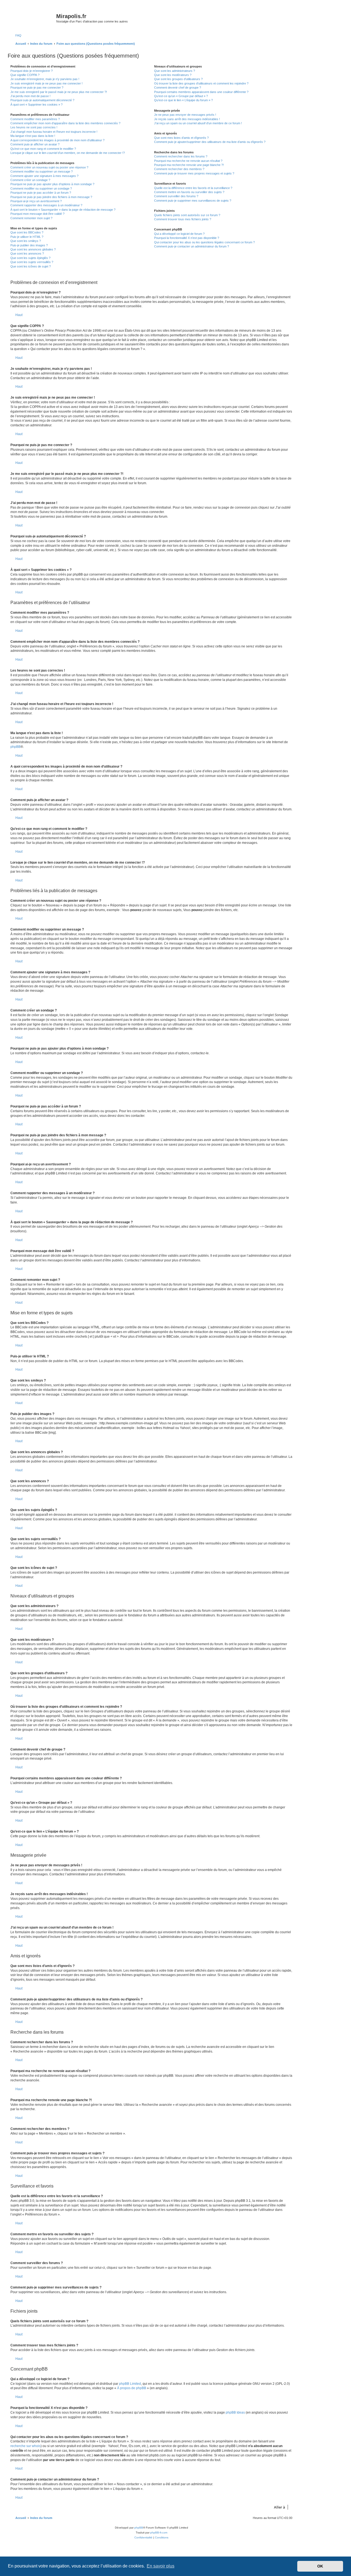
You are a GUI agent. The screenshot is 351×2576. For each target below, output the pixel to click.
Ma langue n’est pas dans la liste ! (33, 136)
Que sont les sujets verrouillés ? (32, 262)
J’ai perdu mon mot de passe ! (30, 96)
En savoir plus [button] (161, 2566)
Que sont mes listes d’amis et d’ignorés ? (181, 138)
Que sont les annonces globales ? (33, 249)
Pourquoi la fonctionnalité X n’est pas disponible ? (187, 238)
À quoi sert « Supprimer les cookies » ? (36, 105)
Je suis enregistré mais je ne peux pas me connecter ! (46, 83)
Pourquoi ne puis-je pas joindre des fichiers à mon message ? (51, 197)
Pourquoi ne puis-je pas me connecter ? (37, 88)
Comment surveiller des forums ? (176, 196)
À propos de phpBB (132, 2388)
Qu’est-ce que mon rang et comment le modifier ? (43, 149)
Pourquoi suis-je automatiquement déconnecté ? (42, 100)
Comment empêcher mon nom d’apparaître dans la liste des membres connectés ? (65, 123)
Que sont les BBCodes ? (27, 232)
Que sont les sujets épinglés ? (30, 258)
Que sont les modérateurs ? (173, 75)
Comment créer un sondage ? (30, 180)
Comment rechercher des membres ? (179, 169)
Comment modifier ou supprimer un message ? (42, 171)
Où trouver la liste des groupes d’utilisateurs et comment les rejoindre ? (201, 83)
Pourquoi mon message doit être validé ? (37, 214)
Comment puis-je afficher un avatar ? (35, 144)
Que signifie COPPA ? (25, 75)
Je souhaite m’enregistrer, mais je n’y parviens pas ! (45, 79)
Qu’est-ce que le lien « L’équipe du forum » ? (183, 100)
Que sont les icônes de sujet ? (31, 266)
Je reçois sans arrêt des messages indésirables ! (187, 119)
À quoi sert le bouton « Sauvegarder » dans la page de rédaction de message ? (63, 210)
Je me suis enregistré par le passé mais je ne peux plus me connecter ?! (59, 92)
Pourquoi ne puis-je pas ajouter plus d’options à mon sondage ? (52, 184)
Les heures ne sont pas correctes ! (34, 127)
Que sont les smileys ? (26, 241)
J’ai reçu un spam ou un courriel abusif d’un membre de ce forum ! (198, 123)
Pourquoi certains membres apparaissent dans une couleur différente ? (201, 92)
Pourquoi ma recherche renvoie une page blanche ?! (189, 165)
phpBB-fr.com (159, 2533)
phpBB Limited (130, 2384)
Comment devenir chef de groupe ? (178, 88)
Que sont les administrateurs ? (175, 71)
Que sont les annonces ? (27, 253)
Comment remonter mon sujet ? (31, 218)
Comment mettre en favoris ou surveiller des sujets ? (189, 192)
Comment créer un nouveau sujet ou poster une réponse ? (49, 167)
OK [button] (320, 2566)
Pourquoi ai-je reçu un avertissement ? (36, 201)
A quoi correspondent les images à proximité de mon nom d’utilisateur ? (57, 140)
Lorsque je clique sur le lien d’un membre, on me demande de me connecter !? (68, 153)
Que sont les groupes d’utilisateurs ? (178, 79)
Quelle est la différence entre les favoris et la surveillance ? (193, 188)
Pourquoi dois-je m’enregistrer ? (32, 71)
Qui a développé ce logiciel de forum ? (179, 234)
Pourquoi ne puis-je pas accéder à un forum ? (41, 193)
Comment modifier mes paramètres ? (35, 119)
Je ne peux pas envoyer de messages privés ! (185, 115)
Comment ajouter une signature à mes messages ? (44, 176)
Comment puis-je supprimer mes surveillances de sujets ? (193, 201)
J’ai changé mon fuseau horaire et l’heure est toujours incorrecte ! (54, 132)
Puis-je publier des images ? (29, 245)
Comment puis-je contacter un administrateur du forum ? (192, 246)
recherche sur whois (26, 2446)
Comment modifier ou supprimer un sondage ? (41, 188)
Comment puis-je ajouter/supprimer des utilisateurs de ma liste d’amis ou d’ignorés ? (210, 142)
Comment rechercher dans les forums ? (181, 156)
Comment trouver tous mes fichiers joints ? (183, 219)
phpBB (15, 747)
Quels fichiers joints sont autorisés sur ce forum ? (187, 215)
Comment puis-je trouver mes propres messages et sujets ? (194, 173)
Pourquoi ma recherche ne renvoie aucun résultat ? (188, 161)
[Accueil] (33, 18)
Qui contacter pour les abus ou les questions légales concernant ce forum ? (204, 242)
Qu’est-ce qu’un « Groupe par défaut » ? (181, 96)
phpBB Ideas (235, 2412)
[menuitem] (16, 35)
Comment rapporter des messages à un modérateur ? (46, 205)
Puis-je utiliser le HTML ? (27, 237)
